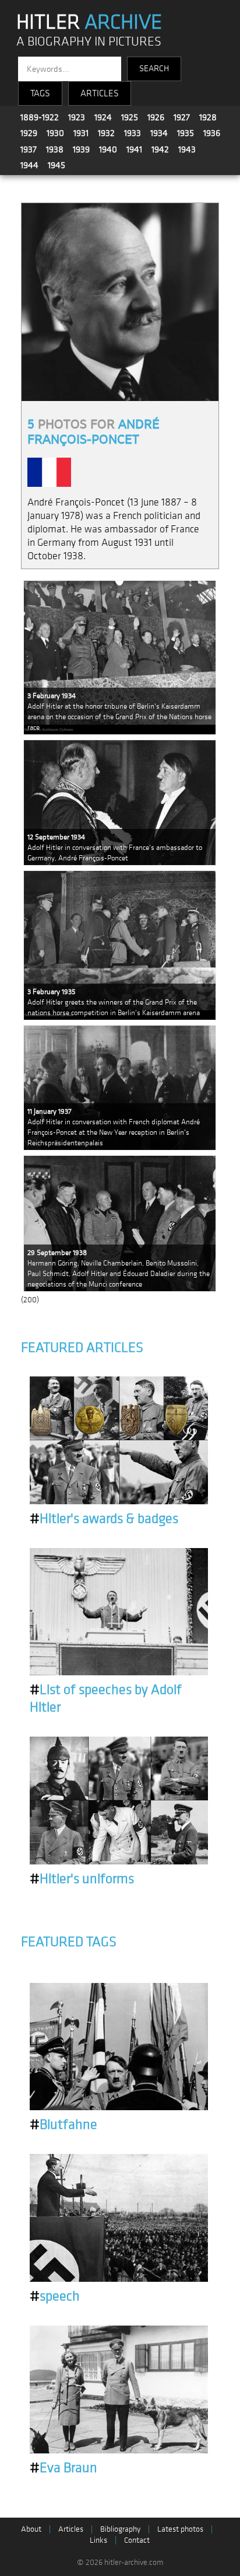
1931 (81, 133)
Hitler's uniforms (82, 1879)
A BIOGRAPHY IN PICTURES (89, 42)
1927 (182, 117)
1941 (134, 149)
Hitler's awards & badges (104, 1519)
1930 (55, 133)
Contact (137, 2540)
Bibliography (120, 2529)
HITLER (89, 22)
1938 (55, 149)
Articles (71, 2529)
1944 (29, 165)
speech (55, 2296)
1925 (130, 117)
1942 (160, 149)
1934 (159, 133)
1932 (106, 133)
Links (98, 2540)
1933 (133, 133)
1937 (29, 149)
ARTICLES (100, 93)
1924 (103, 117)
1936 (212, 133)
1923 (77, 117)
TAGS (40, 93)
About (31, 2529)
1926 (156, 117)
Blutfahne (63, 2125)
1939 (81, 149)
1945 (57, 165)
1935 (186, 133)
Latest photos (180, 2529)
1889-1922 (40, 117)
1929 (29, 133)
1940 (108, 149)
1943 (187, 149)
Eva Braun (63, 2468)
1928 (208, 117)
